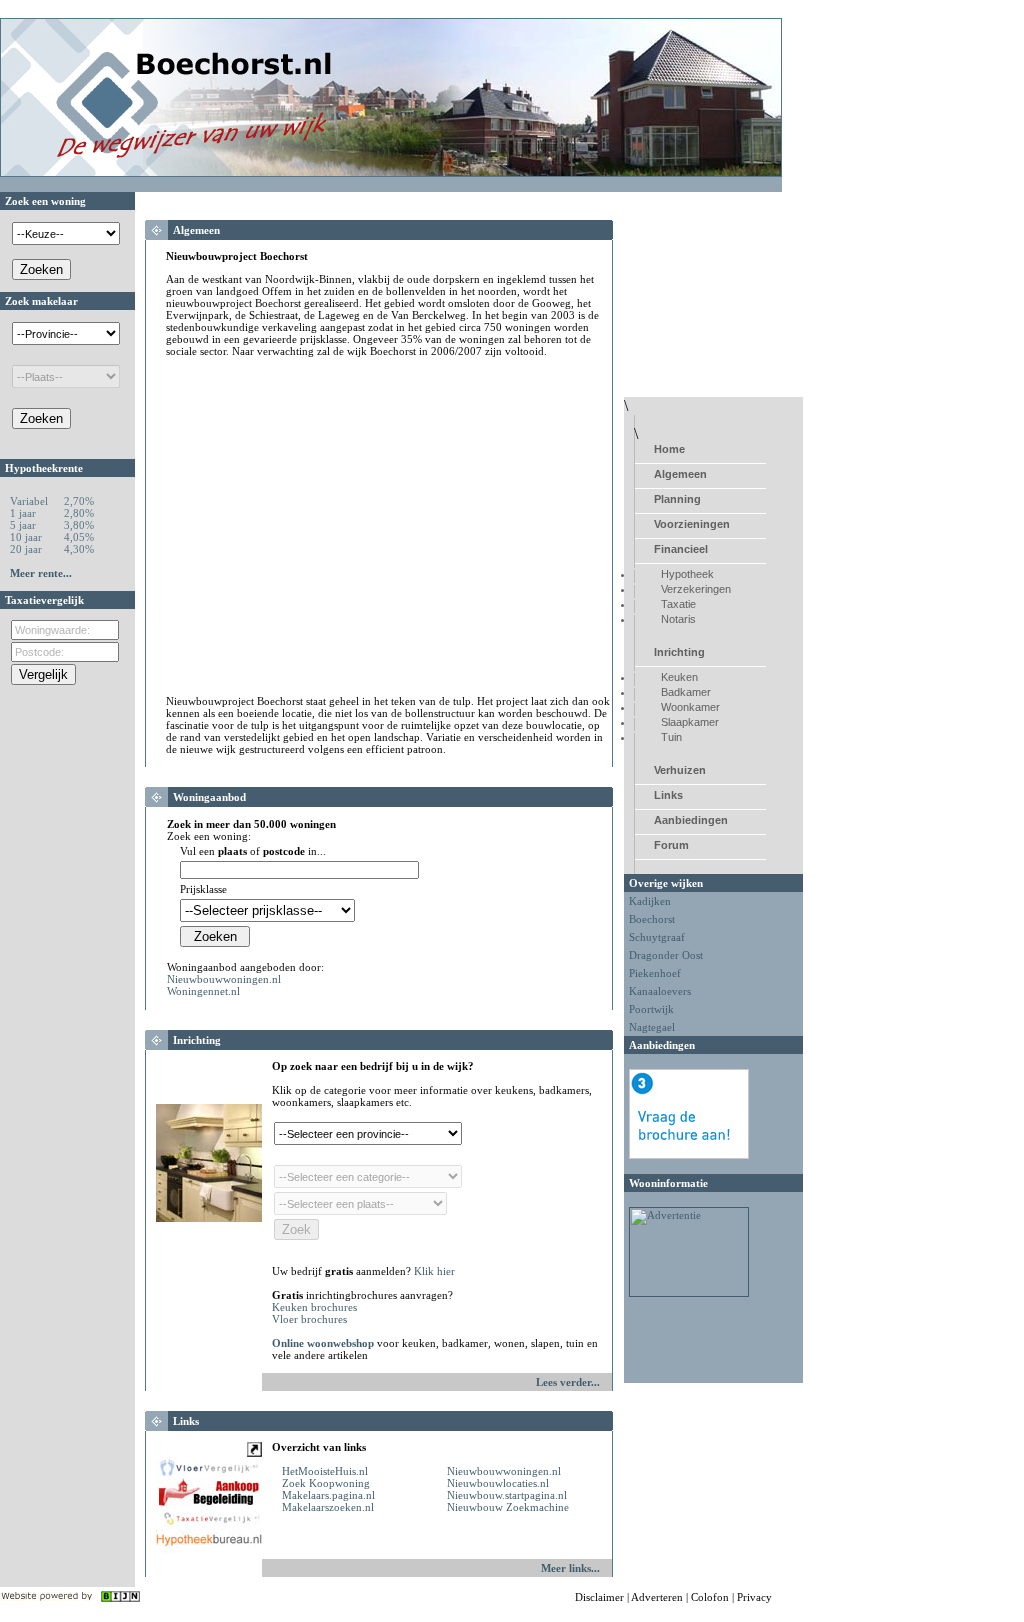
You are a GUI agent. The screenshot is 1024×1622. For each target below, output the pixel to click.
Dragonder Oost (666, 955)
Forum (671, 845)
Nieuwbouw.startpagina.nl (507, 1495)
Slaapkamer (690, 722)
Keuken (679, 677)
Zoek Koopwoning (326, 1483)
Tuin (671, 737)
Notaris (678, 619)
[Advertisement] (334, 532)
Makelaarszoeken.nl (328, 1507)
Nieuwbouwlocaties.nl (498, 1483)
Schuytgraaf (657, 937)
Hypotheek (687, 574)
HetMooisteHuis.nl (325, 1471)
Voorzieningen (692, 524)
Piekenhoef (655, 973)
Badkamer (686, 692)
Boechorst (652, 919)
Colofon (710, 1597)
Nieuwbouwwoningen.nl (224, 979)
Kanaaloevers (660, 991)
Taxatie (678, 604)
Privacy (754, 1597)
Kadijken (650, 901)
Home (669, 449)
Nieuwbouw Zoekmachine (508, 1507)
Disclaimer (599, 1597)
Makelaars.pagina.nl (328, 1495)
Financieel (681, 549)
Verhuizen (680, 770)
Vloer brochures (309, 1319)
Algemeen (680, 474)
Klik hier (434, 1271)
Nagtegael (652, 1027)
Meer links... (570, 1568)
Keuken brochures (314, 1307)
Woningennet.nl (203, 991)
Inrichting (679, 652)
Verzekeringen (696, 589)
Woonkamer (690, 707)
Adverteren (657, 1597)
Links (668, 795)
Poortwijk (651, 1009)
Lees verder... (568, 1382)
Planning (677, 499)
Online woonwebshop (323, 1343)
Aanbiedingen (691, 820)
